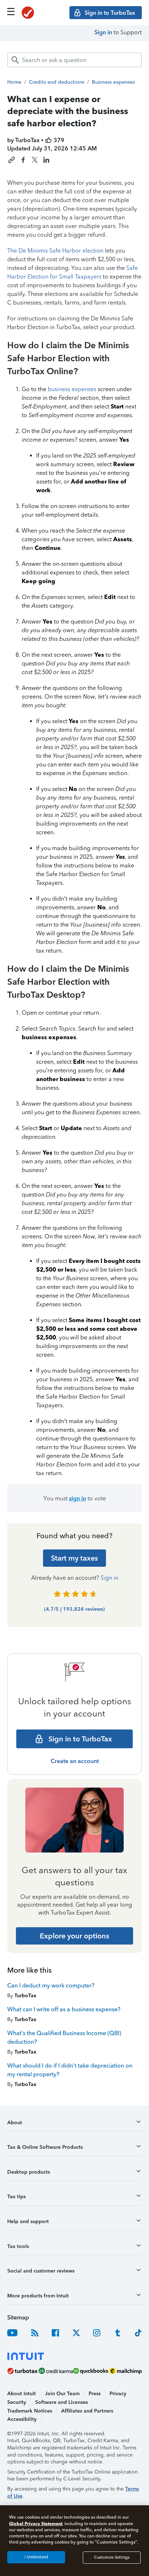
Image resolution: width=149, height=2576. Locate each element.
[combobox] (74, 60)
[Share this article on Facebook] (23, 160)
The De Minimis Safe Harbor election (55, 251)
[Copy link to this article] (12, 160)
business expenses (72, 389)
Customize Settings (112, 2557)
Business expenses (113, 82)
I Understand (36, 2557)
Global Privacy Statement (36, 2523)
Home (14, 82)
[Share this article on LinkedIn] (46, 160)
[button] (74, 2125)
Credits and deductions (57, 82)
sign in (78, 1498)
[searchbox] (74, 60)
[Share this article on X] (35, 160)
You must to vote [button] (75, 1498)
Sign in (103, 32)
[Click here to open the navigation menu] (11, 12)
